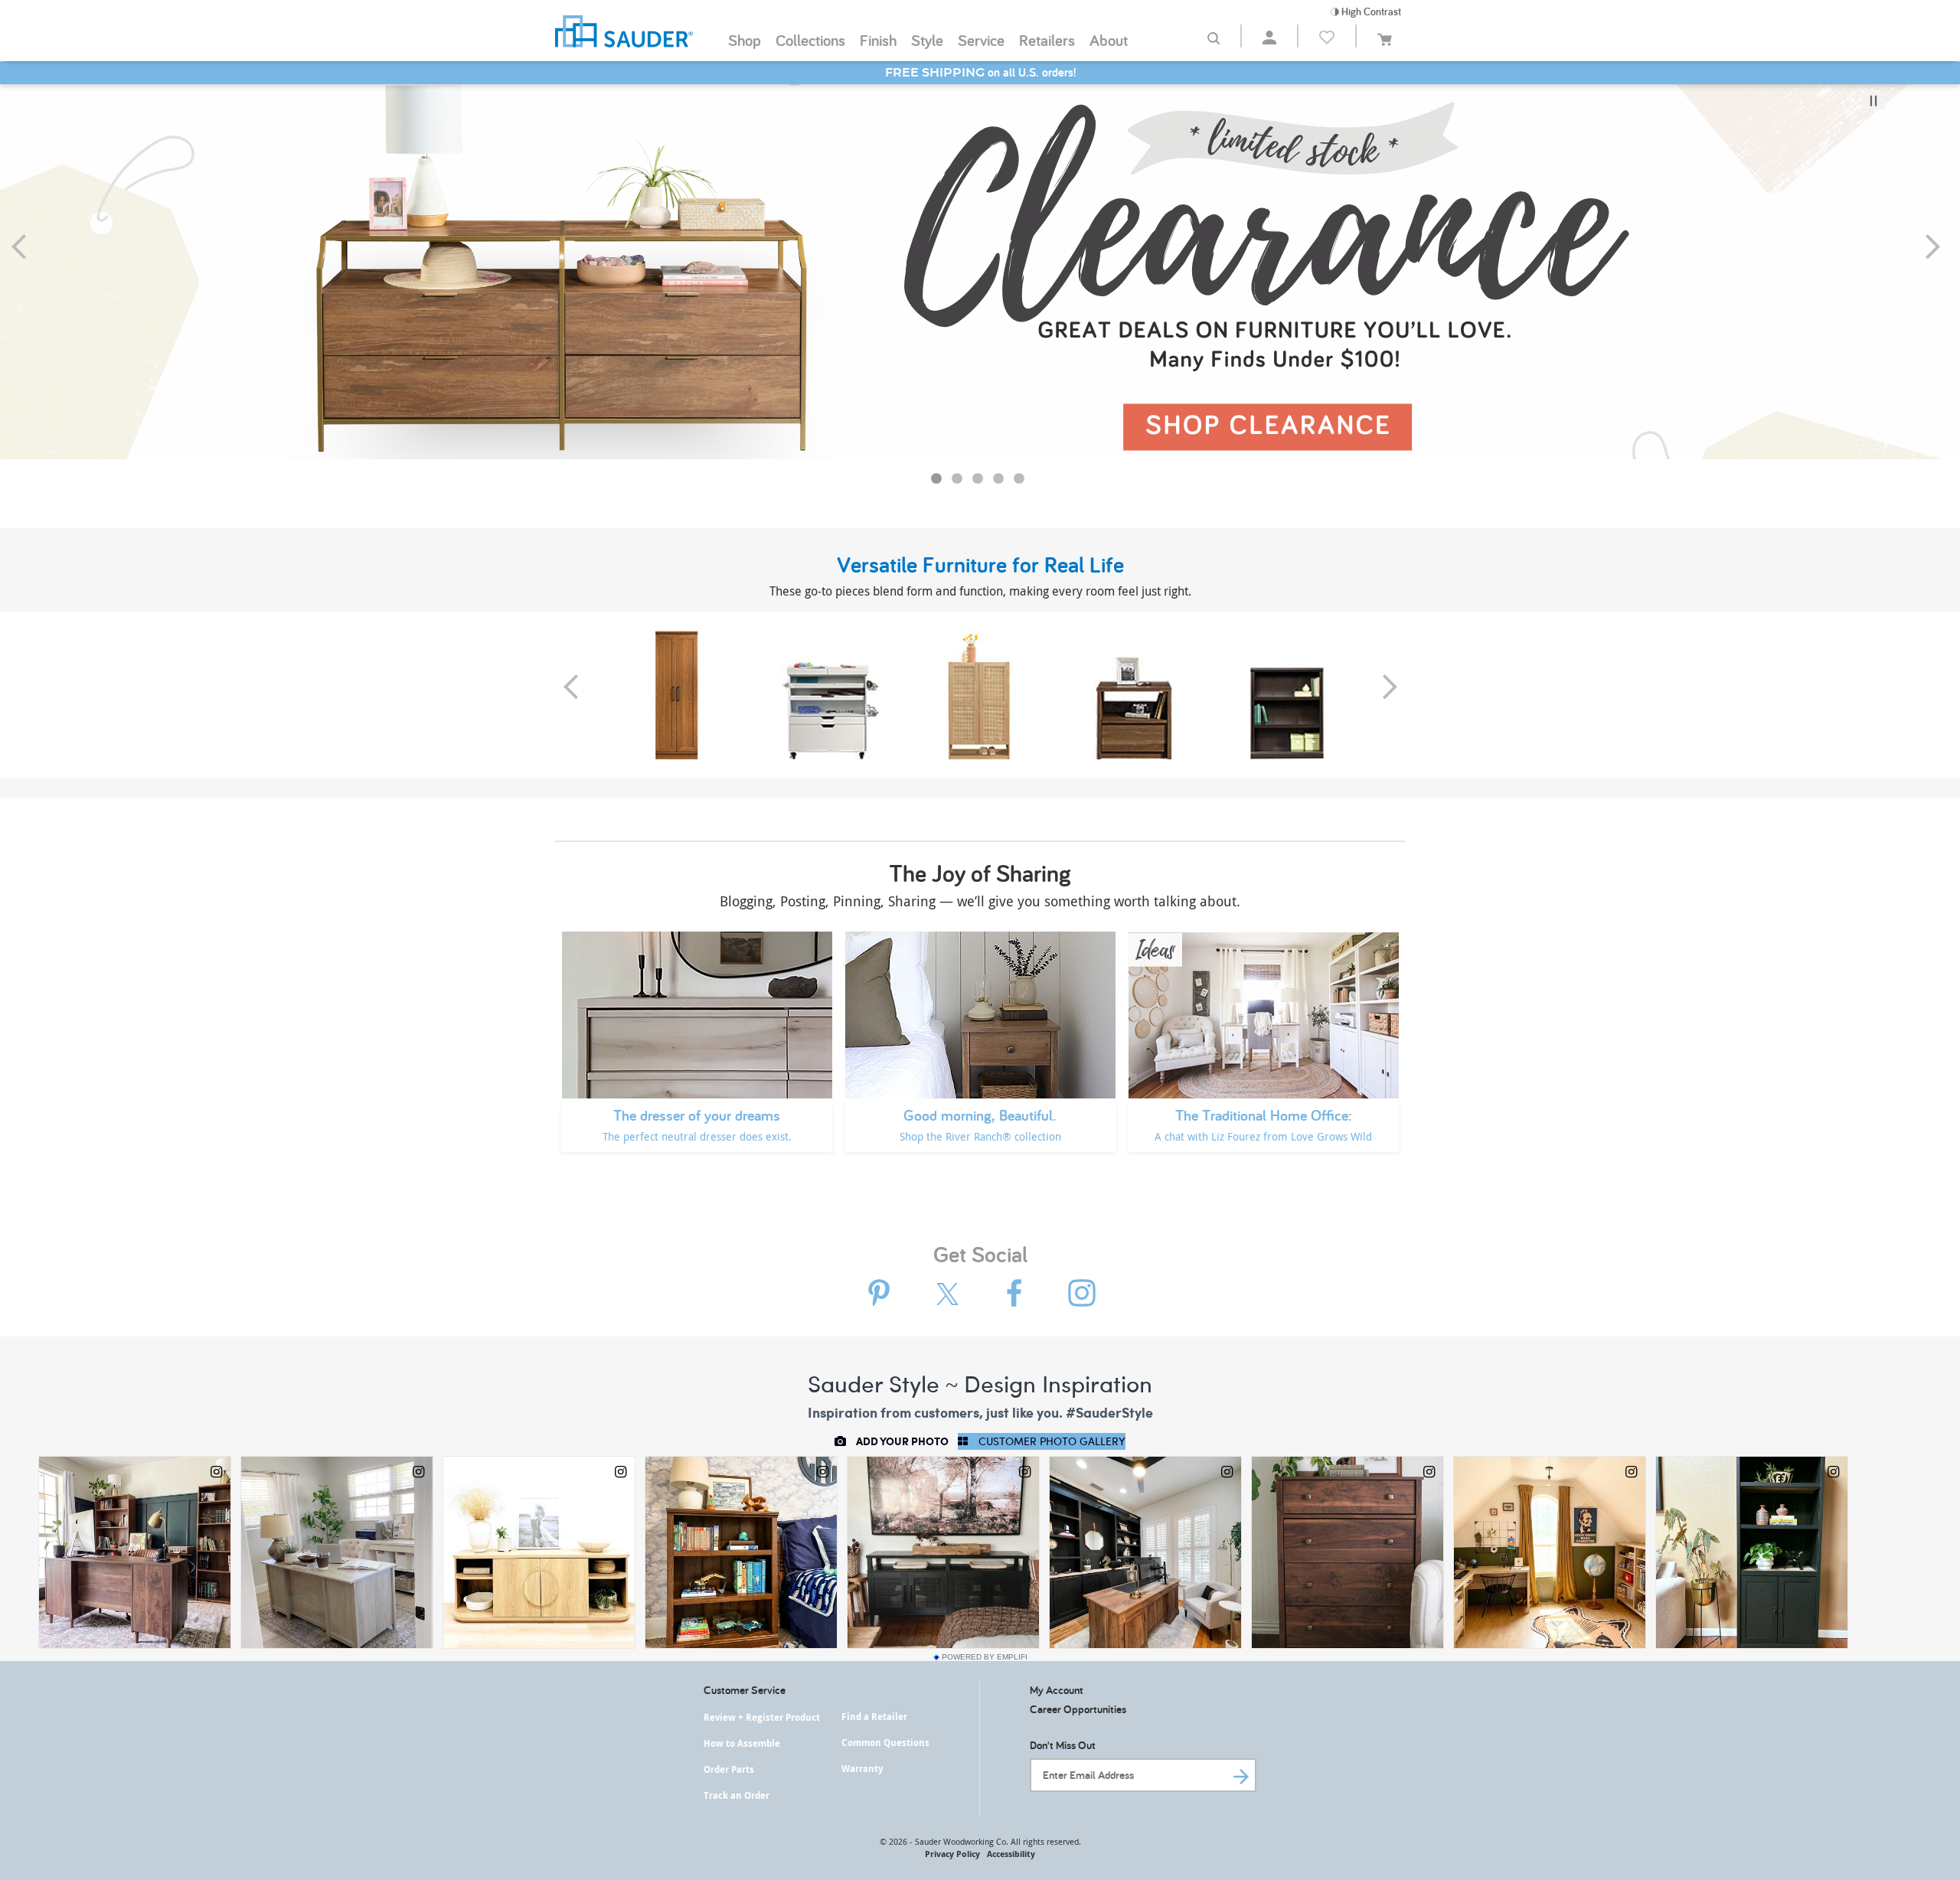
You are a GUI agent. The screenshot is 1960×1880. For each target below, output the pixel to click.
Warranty (862, 1769)
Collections (810, 40)
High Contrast (1370, 11)
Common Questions (885, 1743)
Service (981, 40)
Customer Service (745, 1690)
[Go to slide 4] (1000, 481)
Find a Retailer (874, 1717)
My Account (1057, 1690)
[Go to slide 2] (959, 481)
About (1109, 40)
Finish (878, 40)
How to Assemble (742, 1743)
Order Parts (729, 1769)
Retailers (1047, 40)
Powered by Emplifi (985, 1657)
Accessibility (1011, 1854)
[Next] (1943, 246)
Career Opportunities (1078, 1709)
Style (927, 40)
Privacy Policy (952, 1854)
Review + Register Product (762, 1717)
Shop (745, 40)
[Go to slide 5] (1021, 481)
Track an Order (737, 1795)
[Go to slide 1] (938, 481)
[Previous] (29, 246)
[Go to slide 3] (979, 481)
